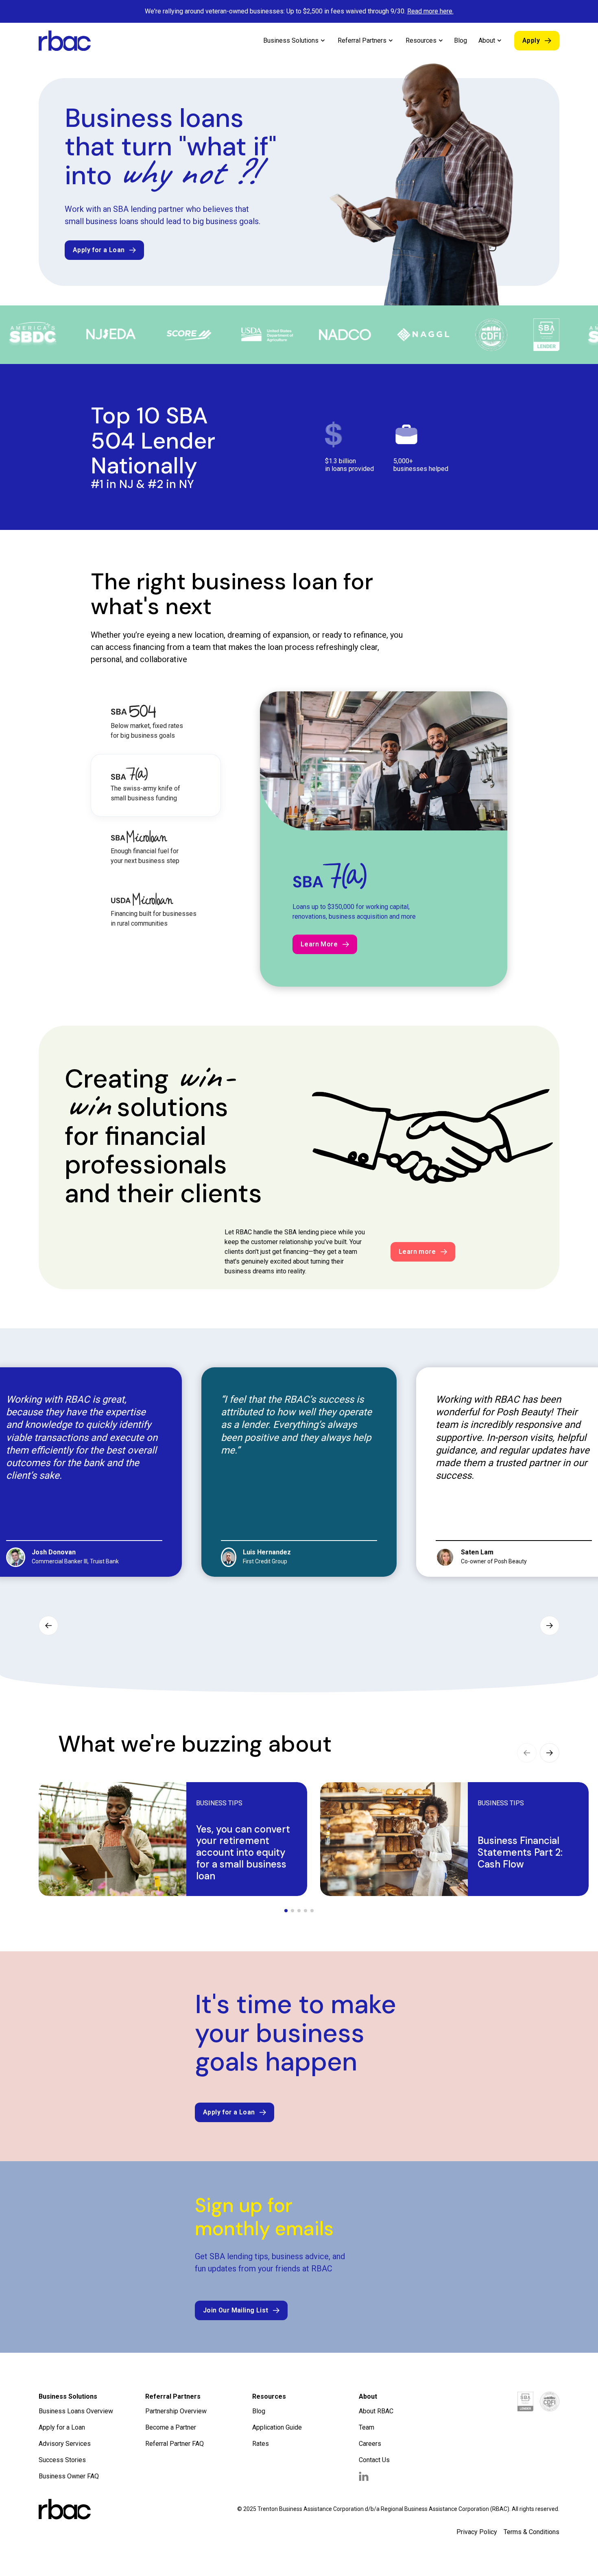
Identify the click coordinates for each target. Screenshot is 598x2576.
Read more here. (430, 11)
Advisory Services (65, 2444)
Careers (370, 2444)
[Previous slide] (48, 1626)
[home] (65, 41)
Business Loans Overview (76, 2411)
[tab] (156, 723)
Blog (461, 40)
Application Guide (277, 2427)
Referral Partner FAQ (175, 2444)
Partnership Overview (176, 2411)
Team (367, 2427)
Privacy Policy (477, 2532)
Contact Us (374, 2460)
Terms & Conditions (531, 2532)
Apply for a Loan (62, 2427)
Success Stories (62, 2460)
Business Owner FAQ (69, 2476)
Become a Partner (171, 2427)
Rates (261, 2444)
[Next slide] (550, 1626)
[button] (294, 41)
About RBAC (376, 2411)
